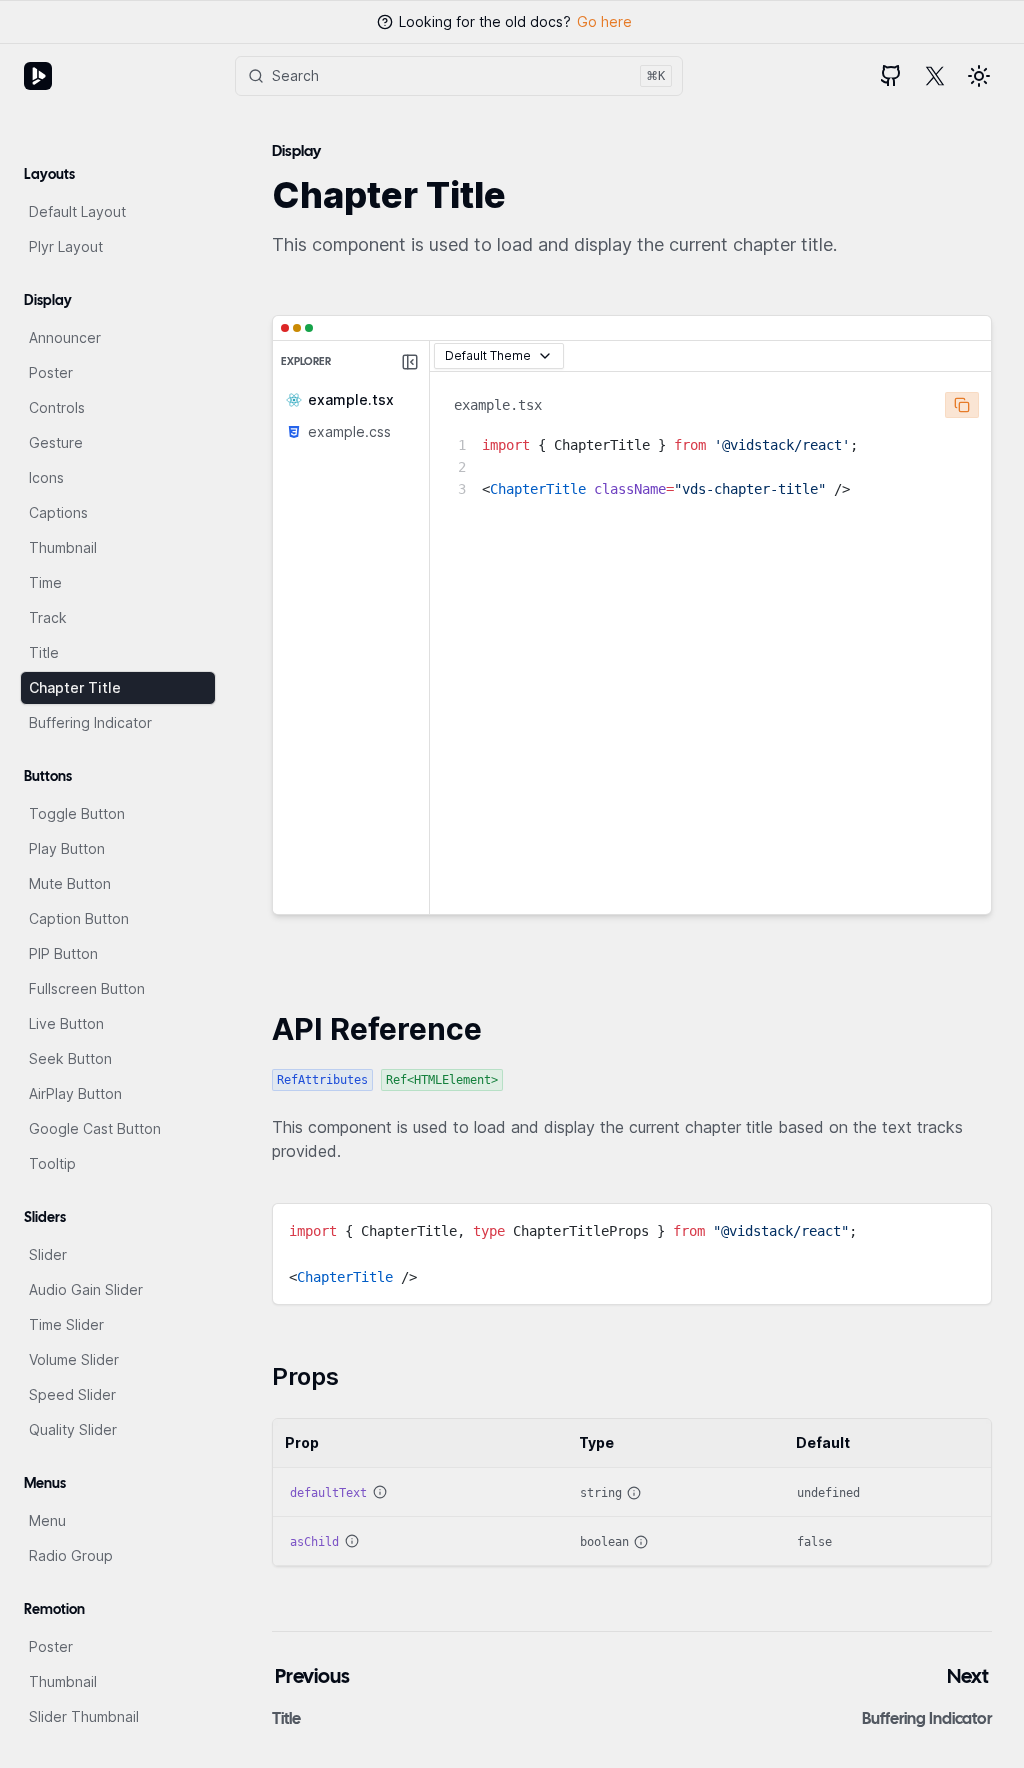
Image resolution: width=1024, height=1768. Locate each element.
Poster (51, 372)
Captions (58, 512)
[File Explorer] (410, 362)
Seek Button (70, 1058)
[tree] (351, 415)
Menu (47, 1520)
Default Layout (77, 211)
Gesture (56, 442)
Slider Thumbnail (84, 1716)
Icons (46, 477)
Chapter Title (75, 687)
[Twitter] (935, 76)
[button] (979, 76)
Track (48, 617)
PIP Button (63, 953)
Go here (604, 21)
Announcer (65, 337)
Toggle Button (77, 813)
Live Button (66, 1023)
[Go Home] (38, 76)
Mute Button (70, 883)
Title (44, 652)
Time (45, 582)
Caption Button (79, 918)
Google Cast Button (95, 1128)
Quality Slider (73, 1429)
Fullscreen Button (87, 988)
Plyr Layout (66, 246)
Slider (48, 1254)
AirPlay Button (75, 1093)
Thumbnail (63, 547)
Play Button (67, 848)
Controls (57, 407)
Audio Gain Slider (86, 1289)
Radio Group (71, 1555)
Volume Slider (74, 1359)
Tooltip (52, 1163)
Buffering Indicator (90, 722)
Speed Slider (72, 1394)
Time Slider (66, 1324)
